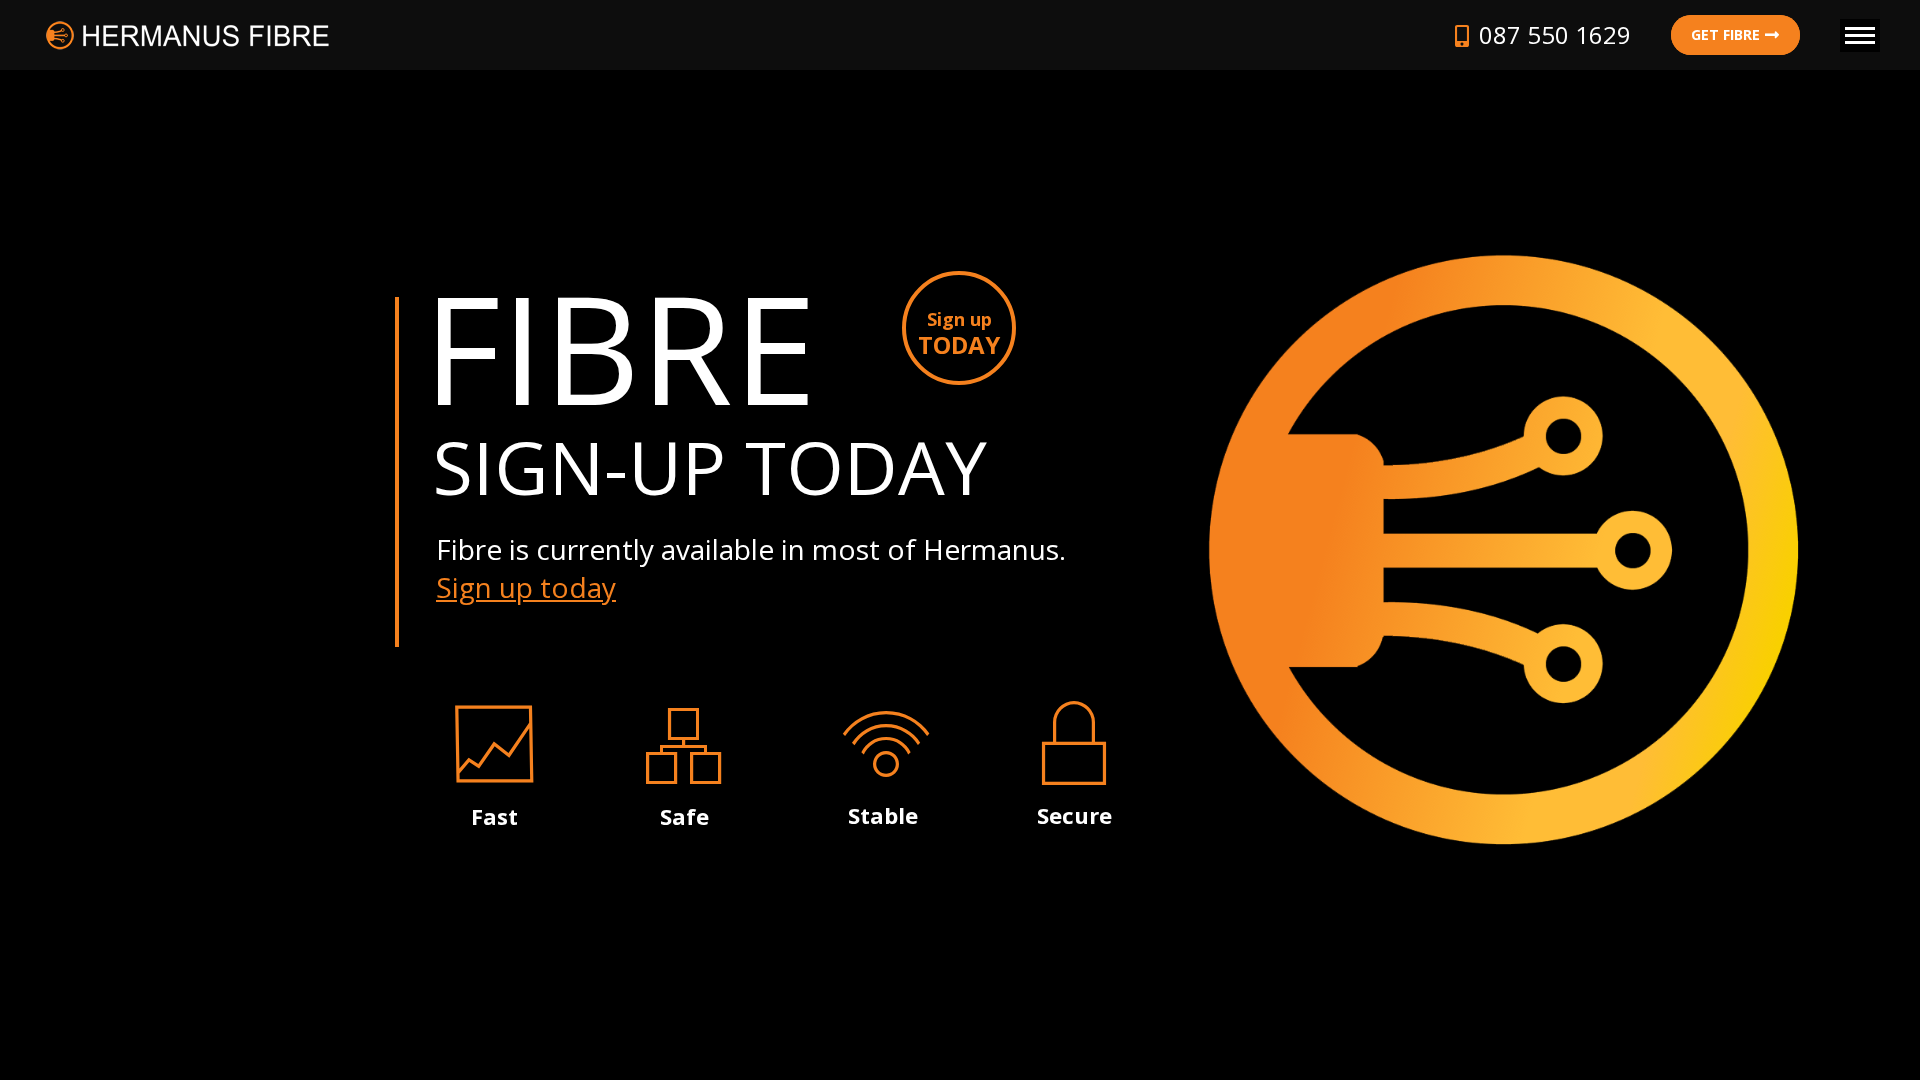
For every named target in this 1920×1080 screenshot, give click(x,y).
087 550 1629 (1555, 34)
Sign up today (526, 587)
